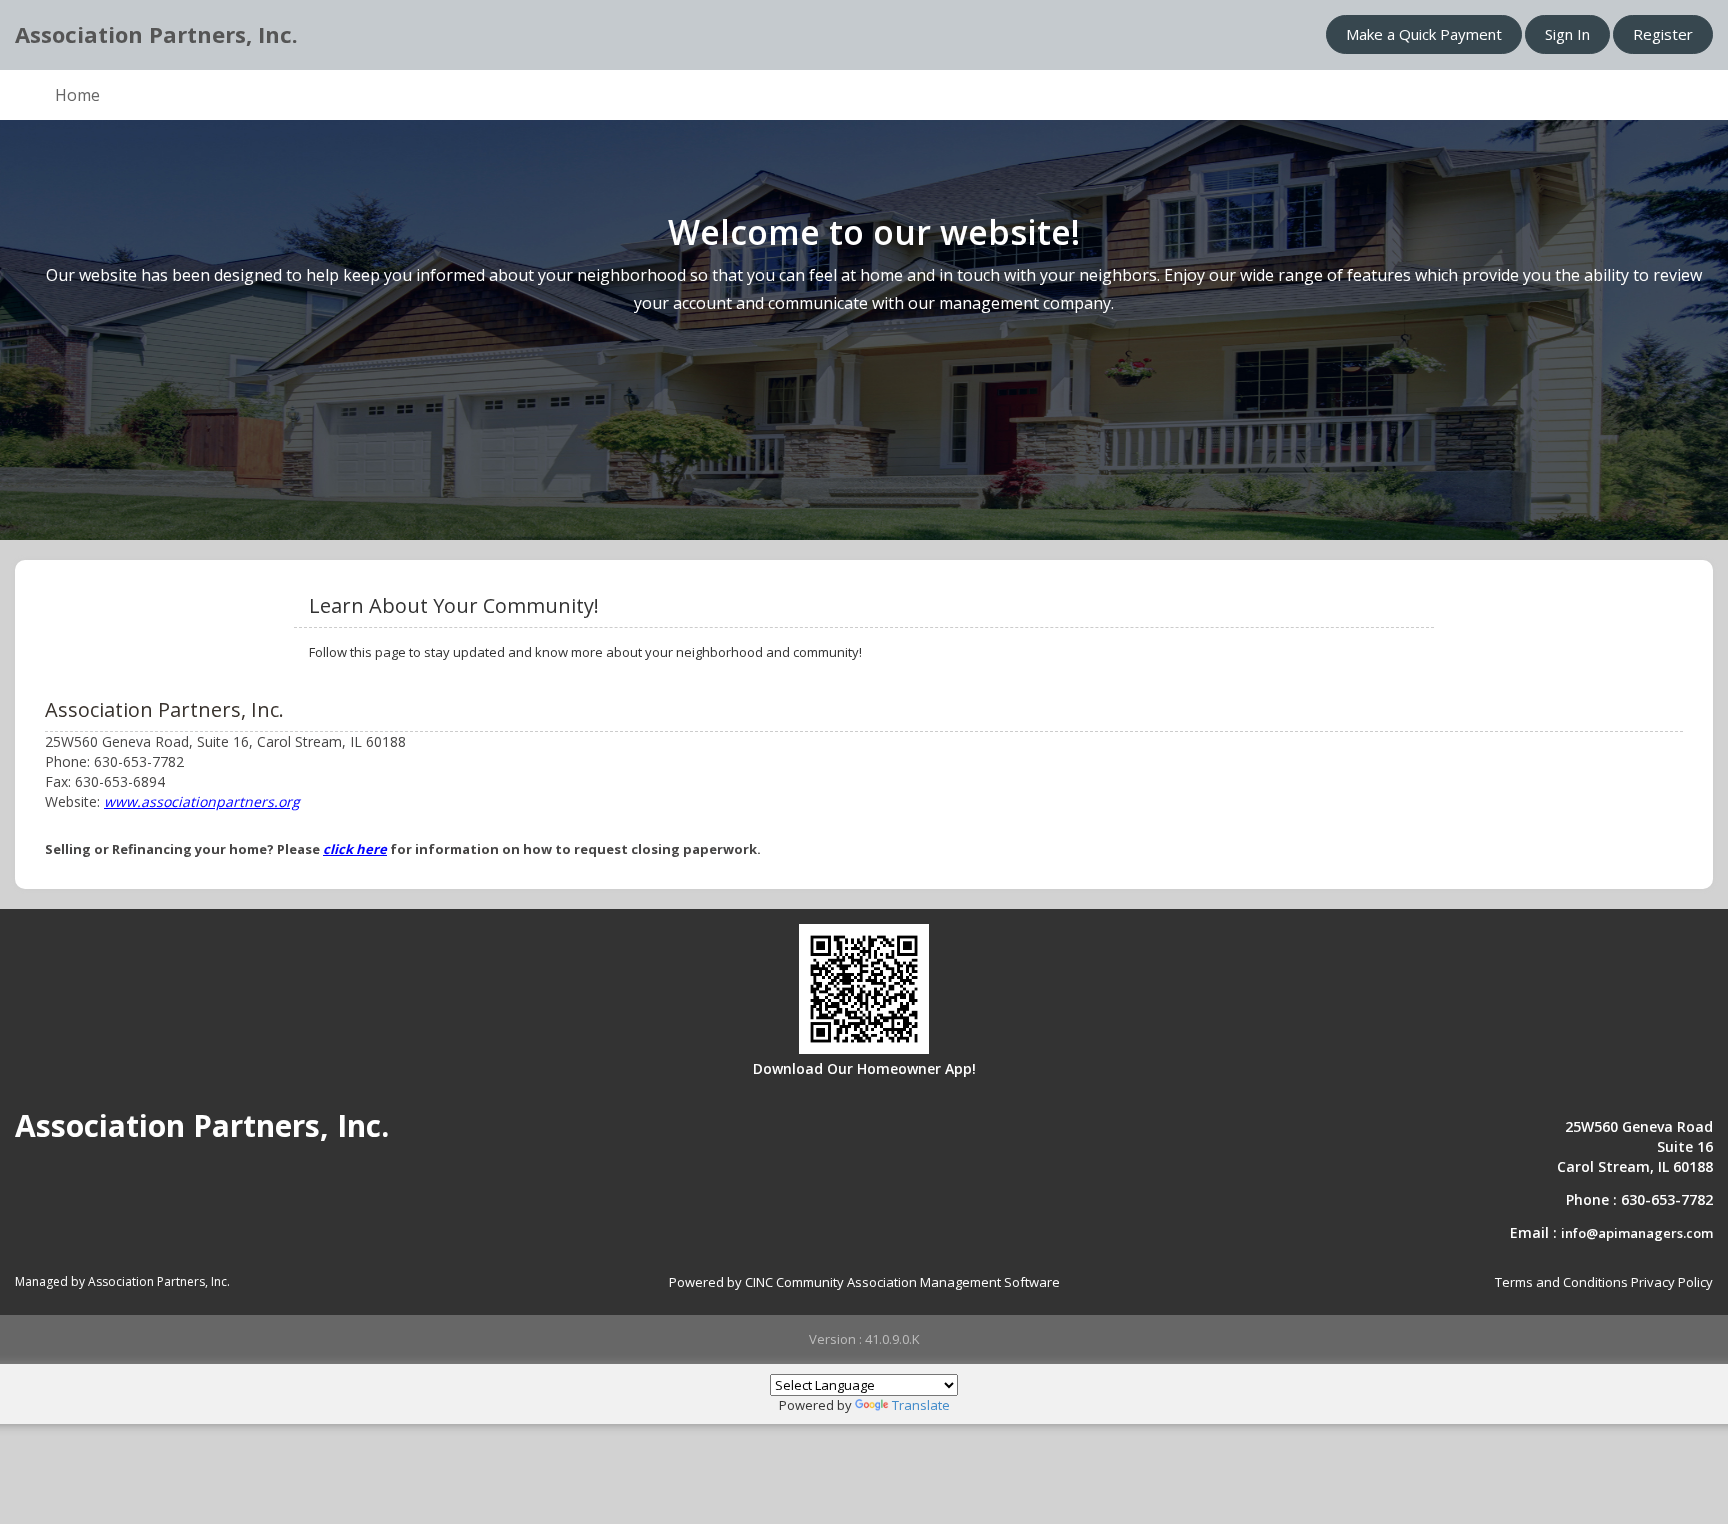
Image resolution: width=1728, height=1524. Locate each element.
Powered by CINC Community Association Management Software (864, 1282)
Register (1663, 34)
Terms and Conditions (1561, 1282)
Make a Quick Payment (1424, 34)
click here (355, 849)
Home (77, 95)
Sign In (1567, 34)
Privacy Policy (1672, 1282)
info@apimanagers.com (1637, 1233)
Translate (921, 1405)
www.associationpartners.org (202, 801)
